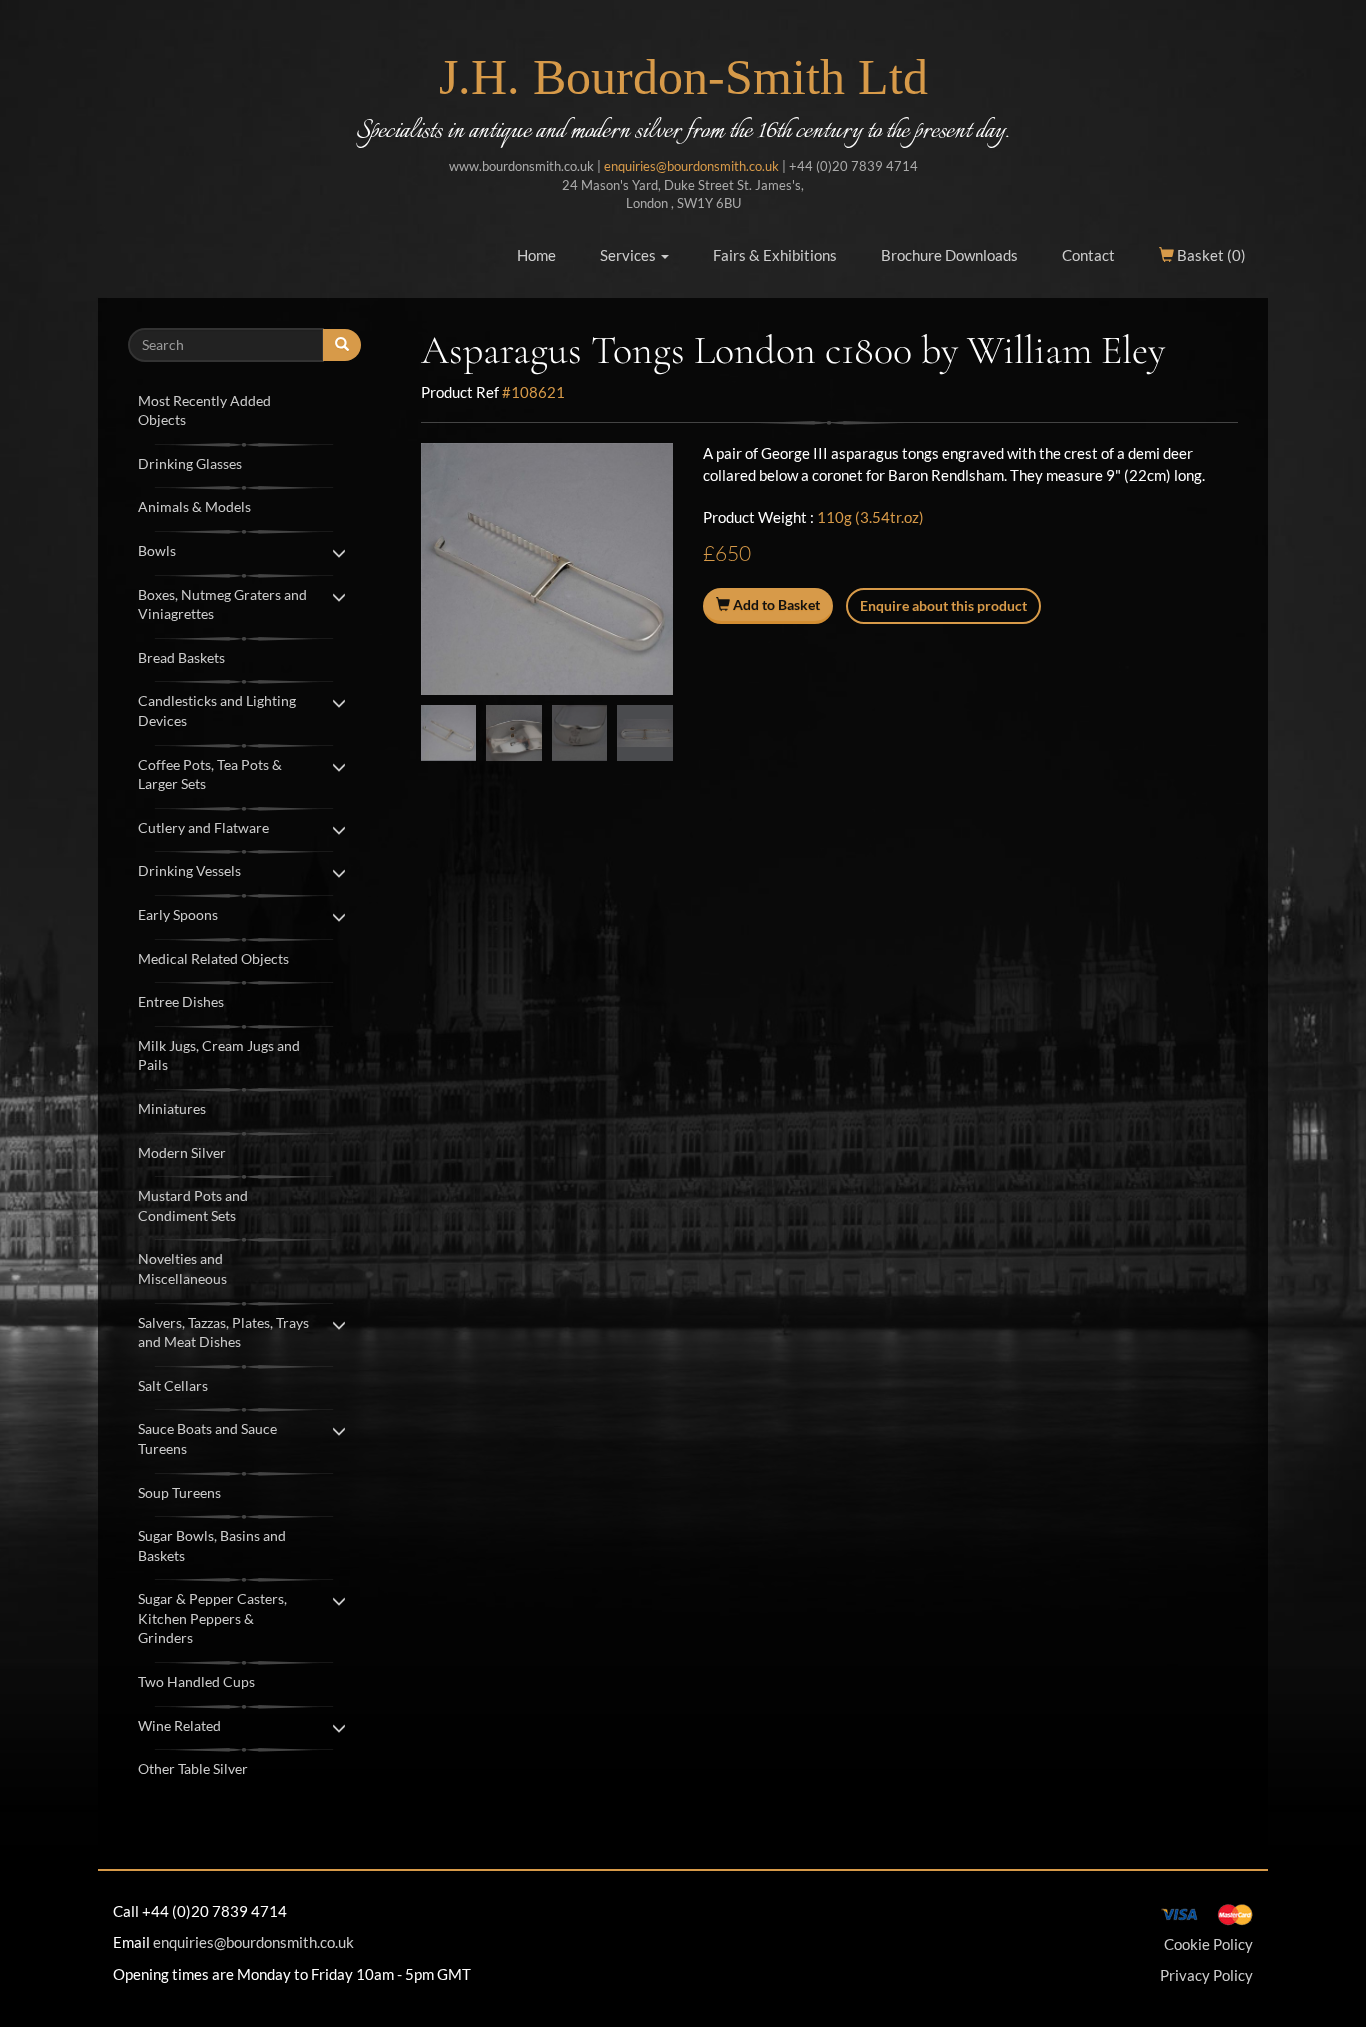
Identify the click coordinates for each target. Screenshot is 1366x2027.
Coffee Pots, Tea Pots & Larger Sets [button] (210, 774)
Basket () (1210, 255)
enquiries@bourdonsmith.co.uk (691, 166)
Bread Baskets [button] (181, 657)
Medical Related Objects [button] (213, 958)
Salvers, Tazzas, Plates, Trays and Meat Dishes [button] (223, 1332)
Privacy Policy (1206, 1975)
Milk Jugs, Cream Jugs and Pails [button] (219, 1055)
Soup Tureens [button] (179, 1492)
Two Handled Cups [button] (196, 1681)
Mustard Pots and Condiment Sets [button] (193, 1205)
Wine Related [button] (179, 1725)
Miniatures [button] (172, 1108)
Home (536, 255)
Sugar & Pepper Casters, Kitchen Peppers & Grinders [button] (212, 1618)
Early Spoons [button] (178, 914)
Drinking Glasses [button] (190, 463)
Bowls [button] (157, 550)
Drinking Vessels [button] (189, 870)
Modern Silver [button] (182, 1152)
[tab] (244, 408)
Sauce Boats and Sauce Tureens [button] (207, 1438)
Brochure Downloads (949, 255)
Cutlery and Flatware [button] (203, 827)
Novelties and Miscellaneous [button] (182, 1268)
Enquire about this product (943, 605)
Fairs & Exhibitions (775, 255)
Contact (1088, 255)
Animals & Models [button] (194, 506)
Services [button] (629, 255)
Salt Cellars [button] (173, 1385)
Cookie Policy (1208, 1944)
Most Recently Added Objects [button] (204, 410)
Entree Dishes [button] (181, 1001)
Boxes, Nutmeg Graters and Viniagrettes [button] (222, 604)
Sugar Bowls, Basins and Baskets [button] (212, 1545)
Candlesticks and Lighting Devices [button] (217, 710)
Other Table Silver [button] (193, 1768)
